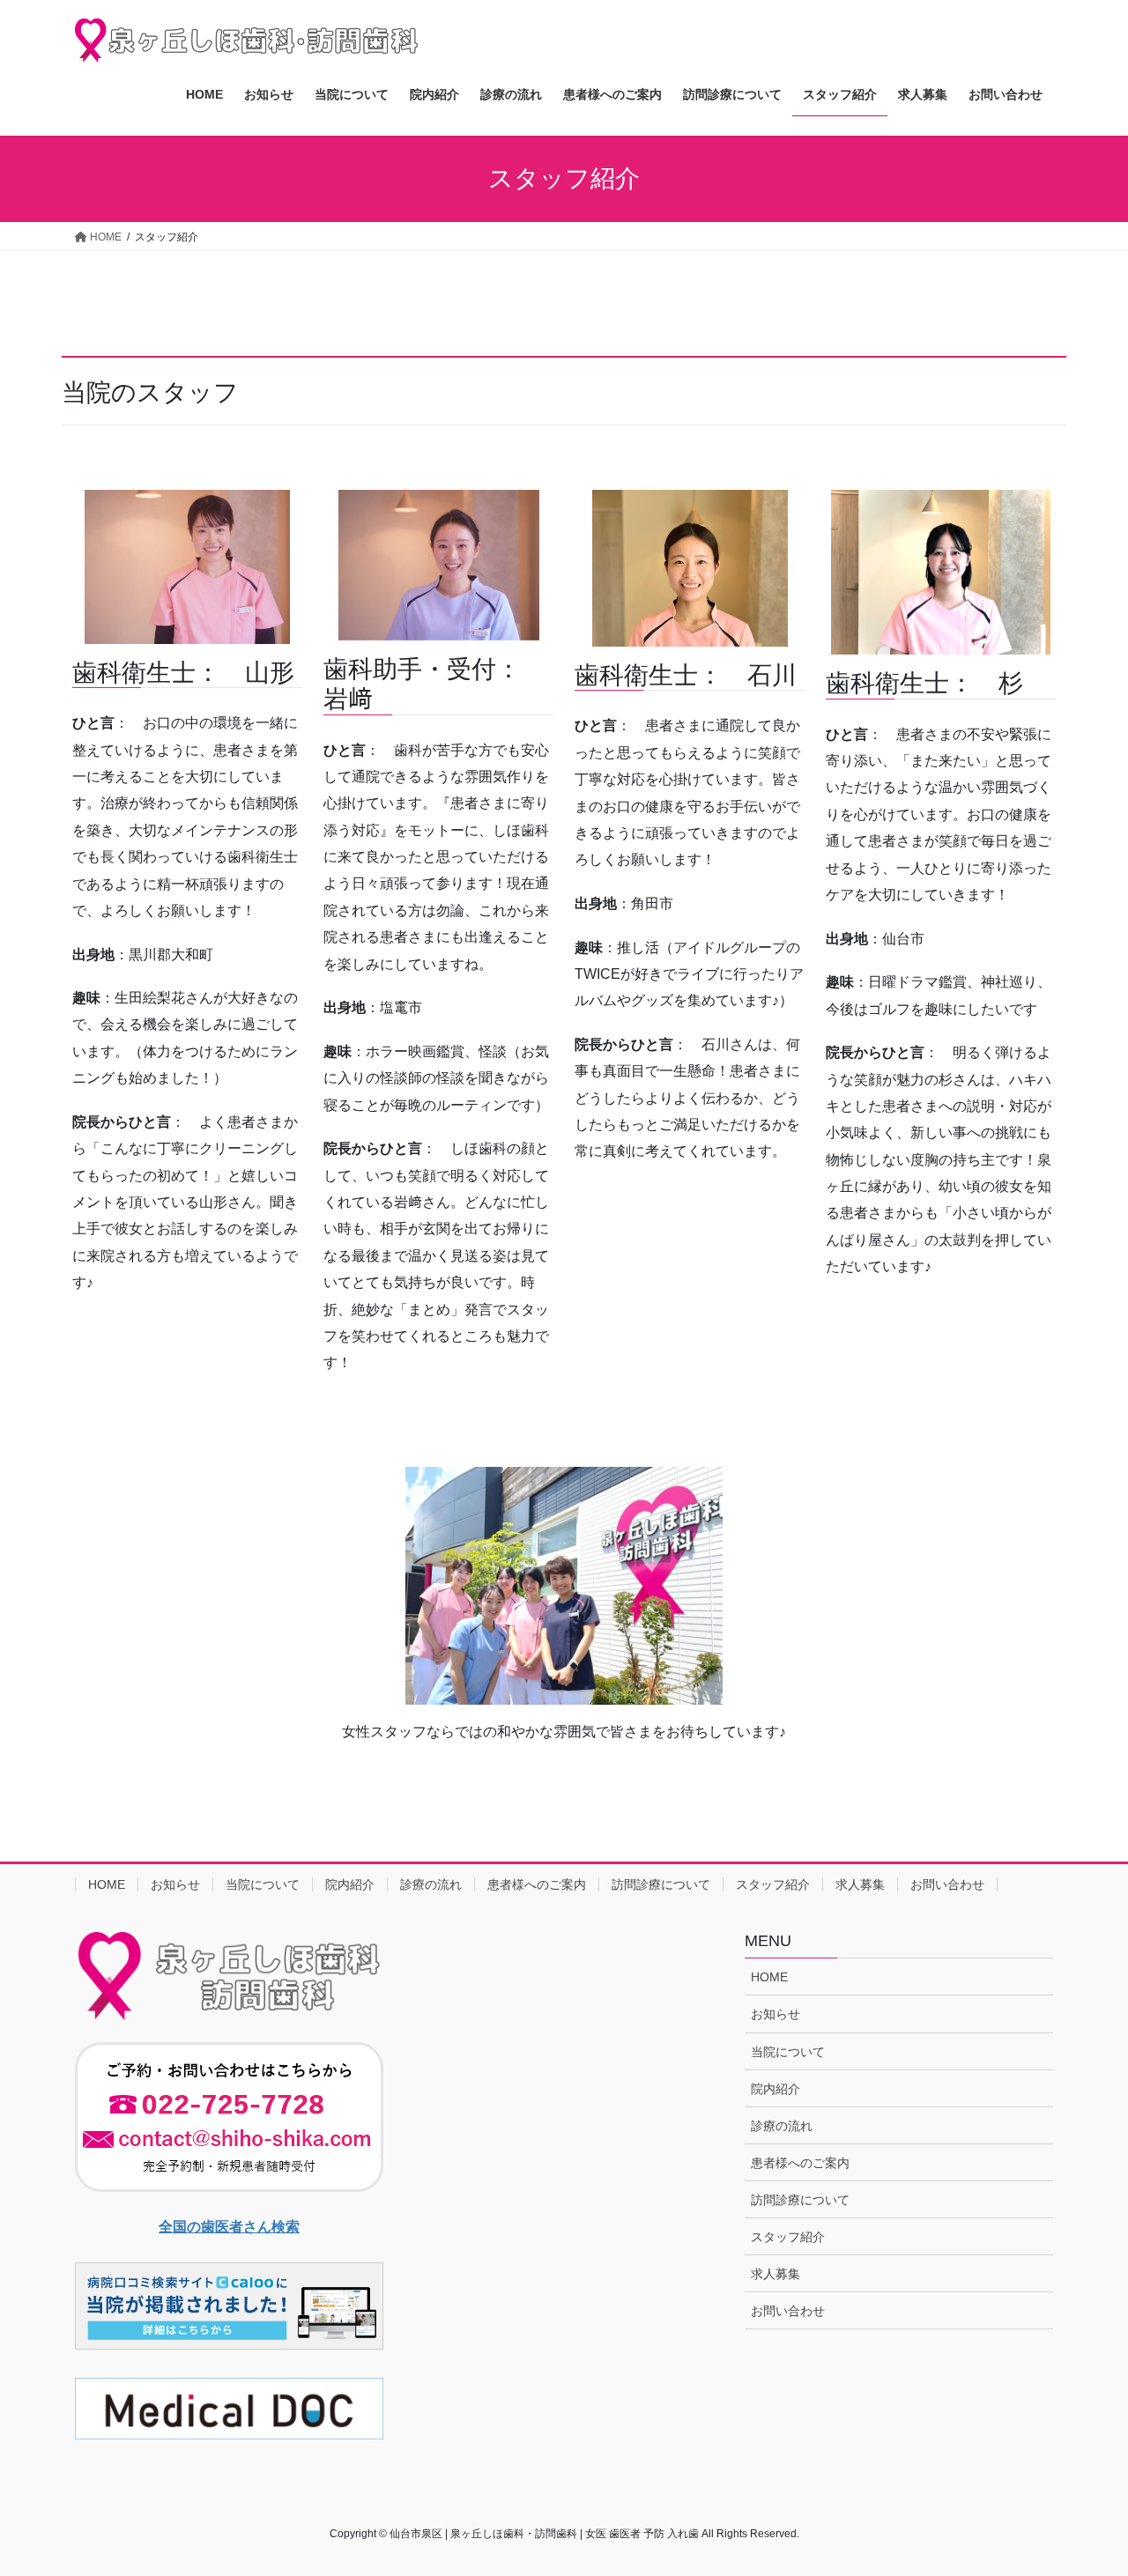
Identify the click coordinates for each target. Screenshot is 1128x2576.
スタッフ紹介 (773, 1884)
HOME (107, 1884)
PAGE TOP (1084, 2483)
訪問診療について (661, 1884)
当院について (263, 1884)
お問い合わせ (947, 1884)
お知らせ (175, 1884)
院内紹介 (350, 1884)
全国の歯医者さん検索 (229, 2227)
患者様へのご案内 (537, 1884)
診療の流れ (431, 1884)
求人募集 (860, 1884)
